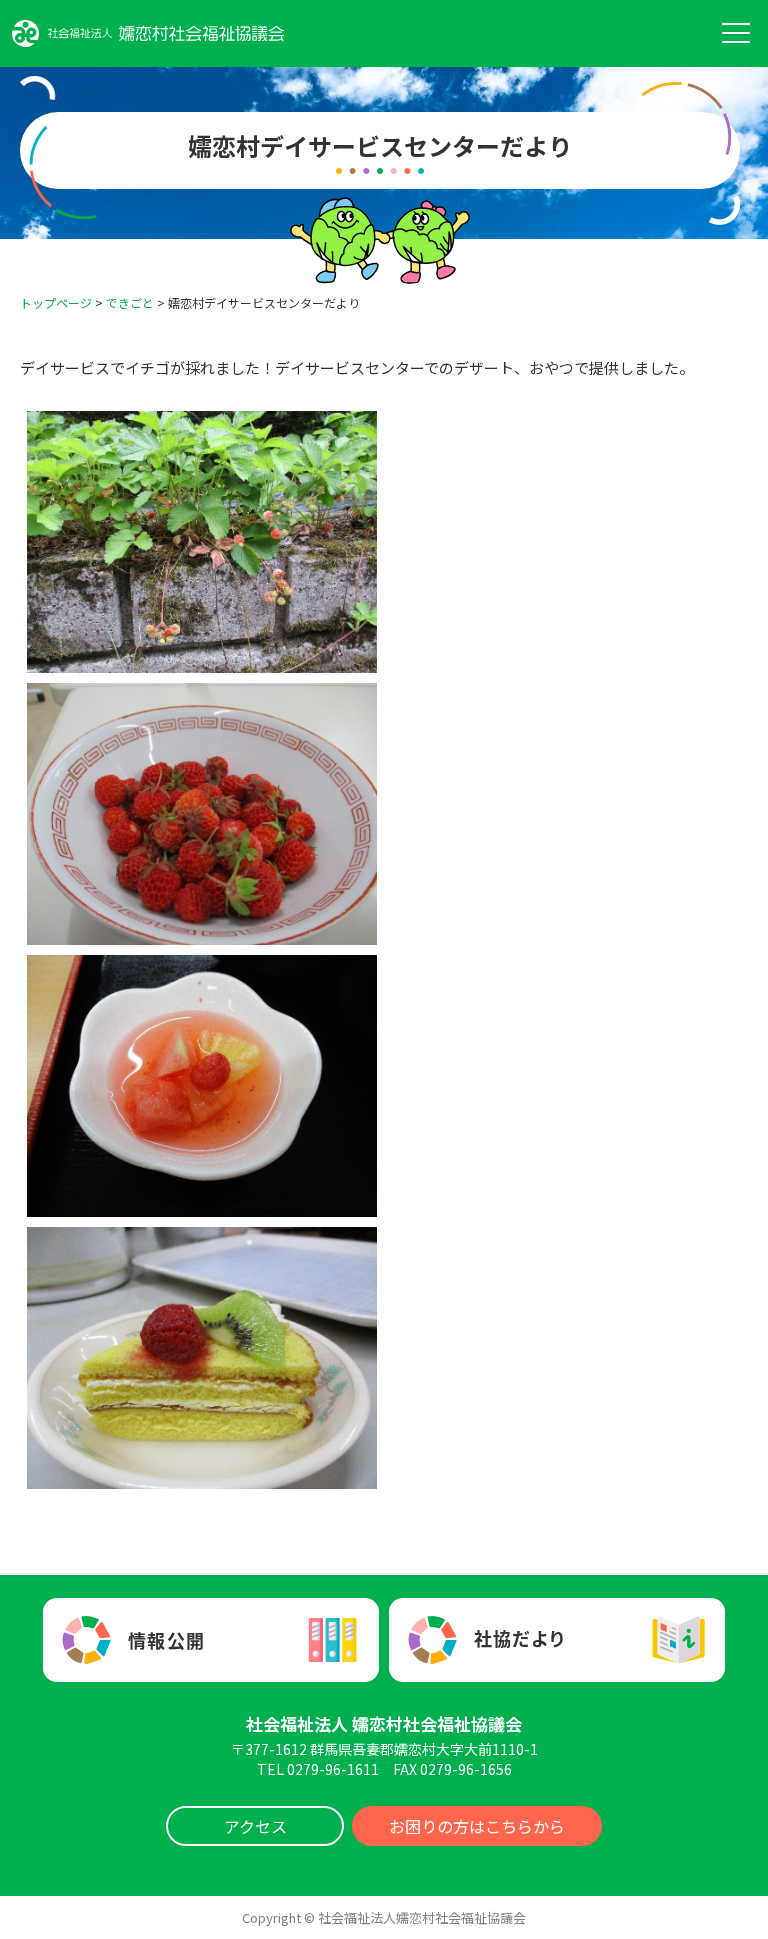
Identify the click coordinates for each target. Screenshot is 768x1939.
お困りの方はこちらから (477, 1826)
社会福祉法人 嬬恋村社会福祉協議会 (384, 1723)
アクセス (255, 1826)
